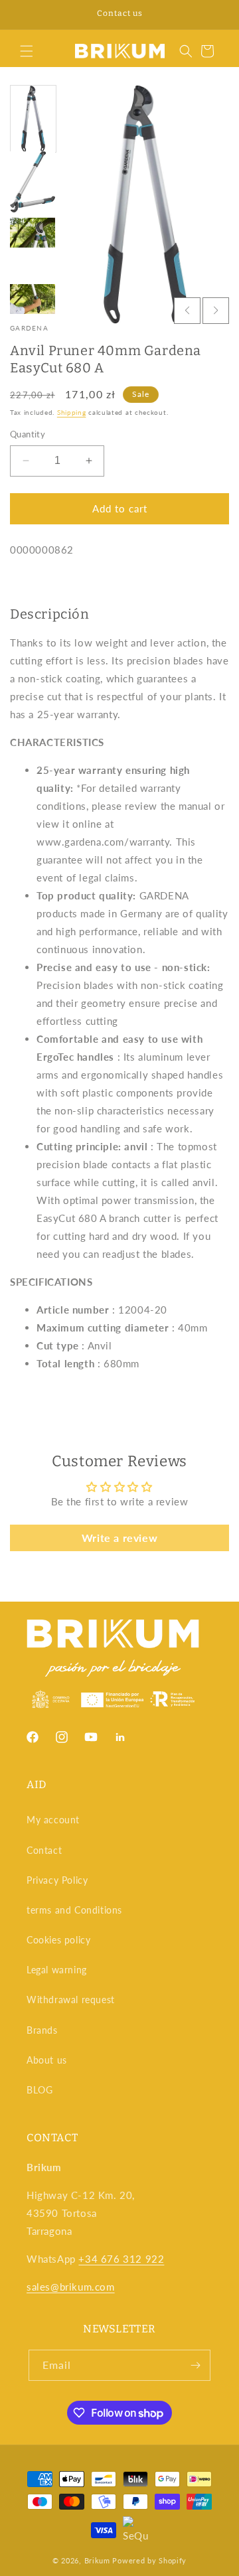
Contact (44, 1850)
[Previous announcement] (25, 15)
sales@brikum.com (71, 2287)
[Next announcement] (214, 15)
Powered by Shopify (149, 2560)
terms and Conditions (74, 1910)
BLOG (40, 2090)
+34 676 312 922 (121, 2259)
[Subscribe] (195, 2365)
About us (47, 2060)
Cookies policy (58, 1940)
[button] (27, 51)
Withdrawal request (71, 2000)
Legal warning (57, 1970)
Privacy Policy (57, 1880)
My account (53, 1820)
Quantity (28, 434)
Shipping (72, 412)
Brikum (97, 2560)
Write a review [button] (119, 1538)
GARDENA (29, 328)
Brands (42, 2030)
